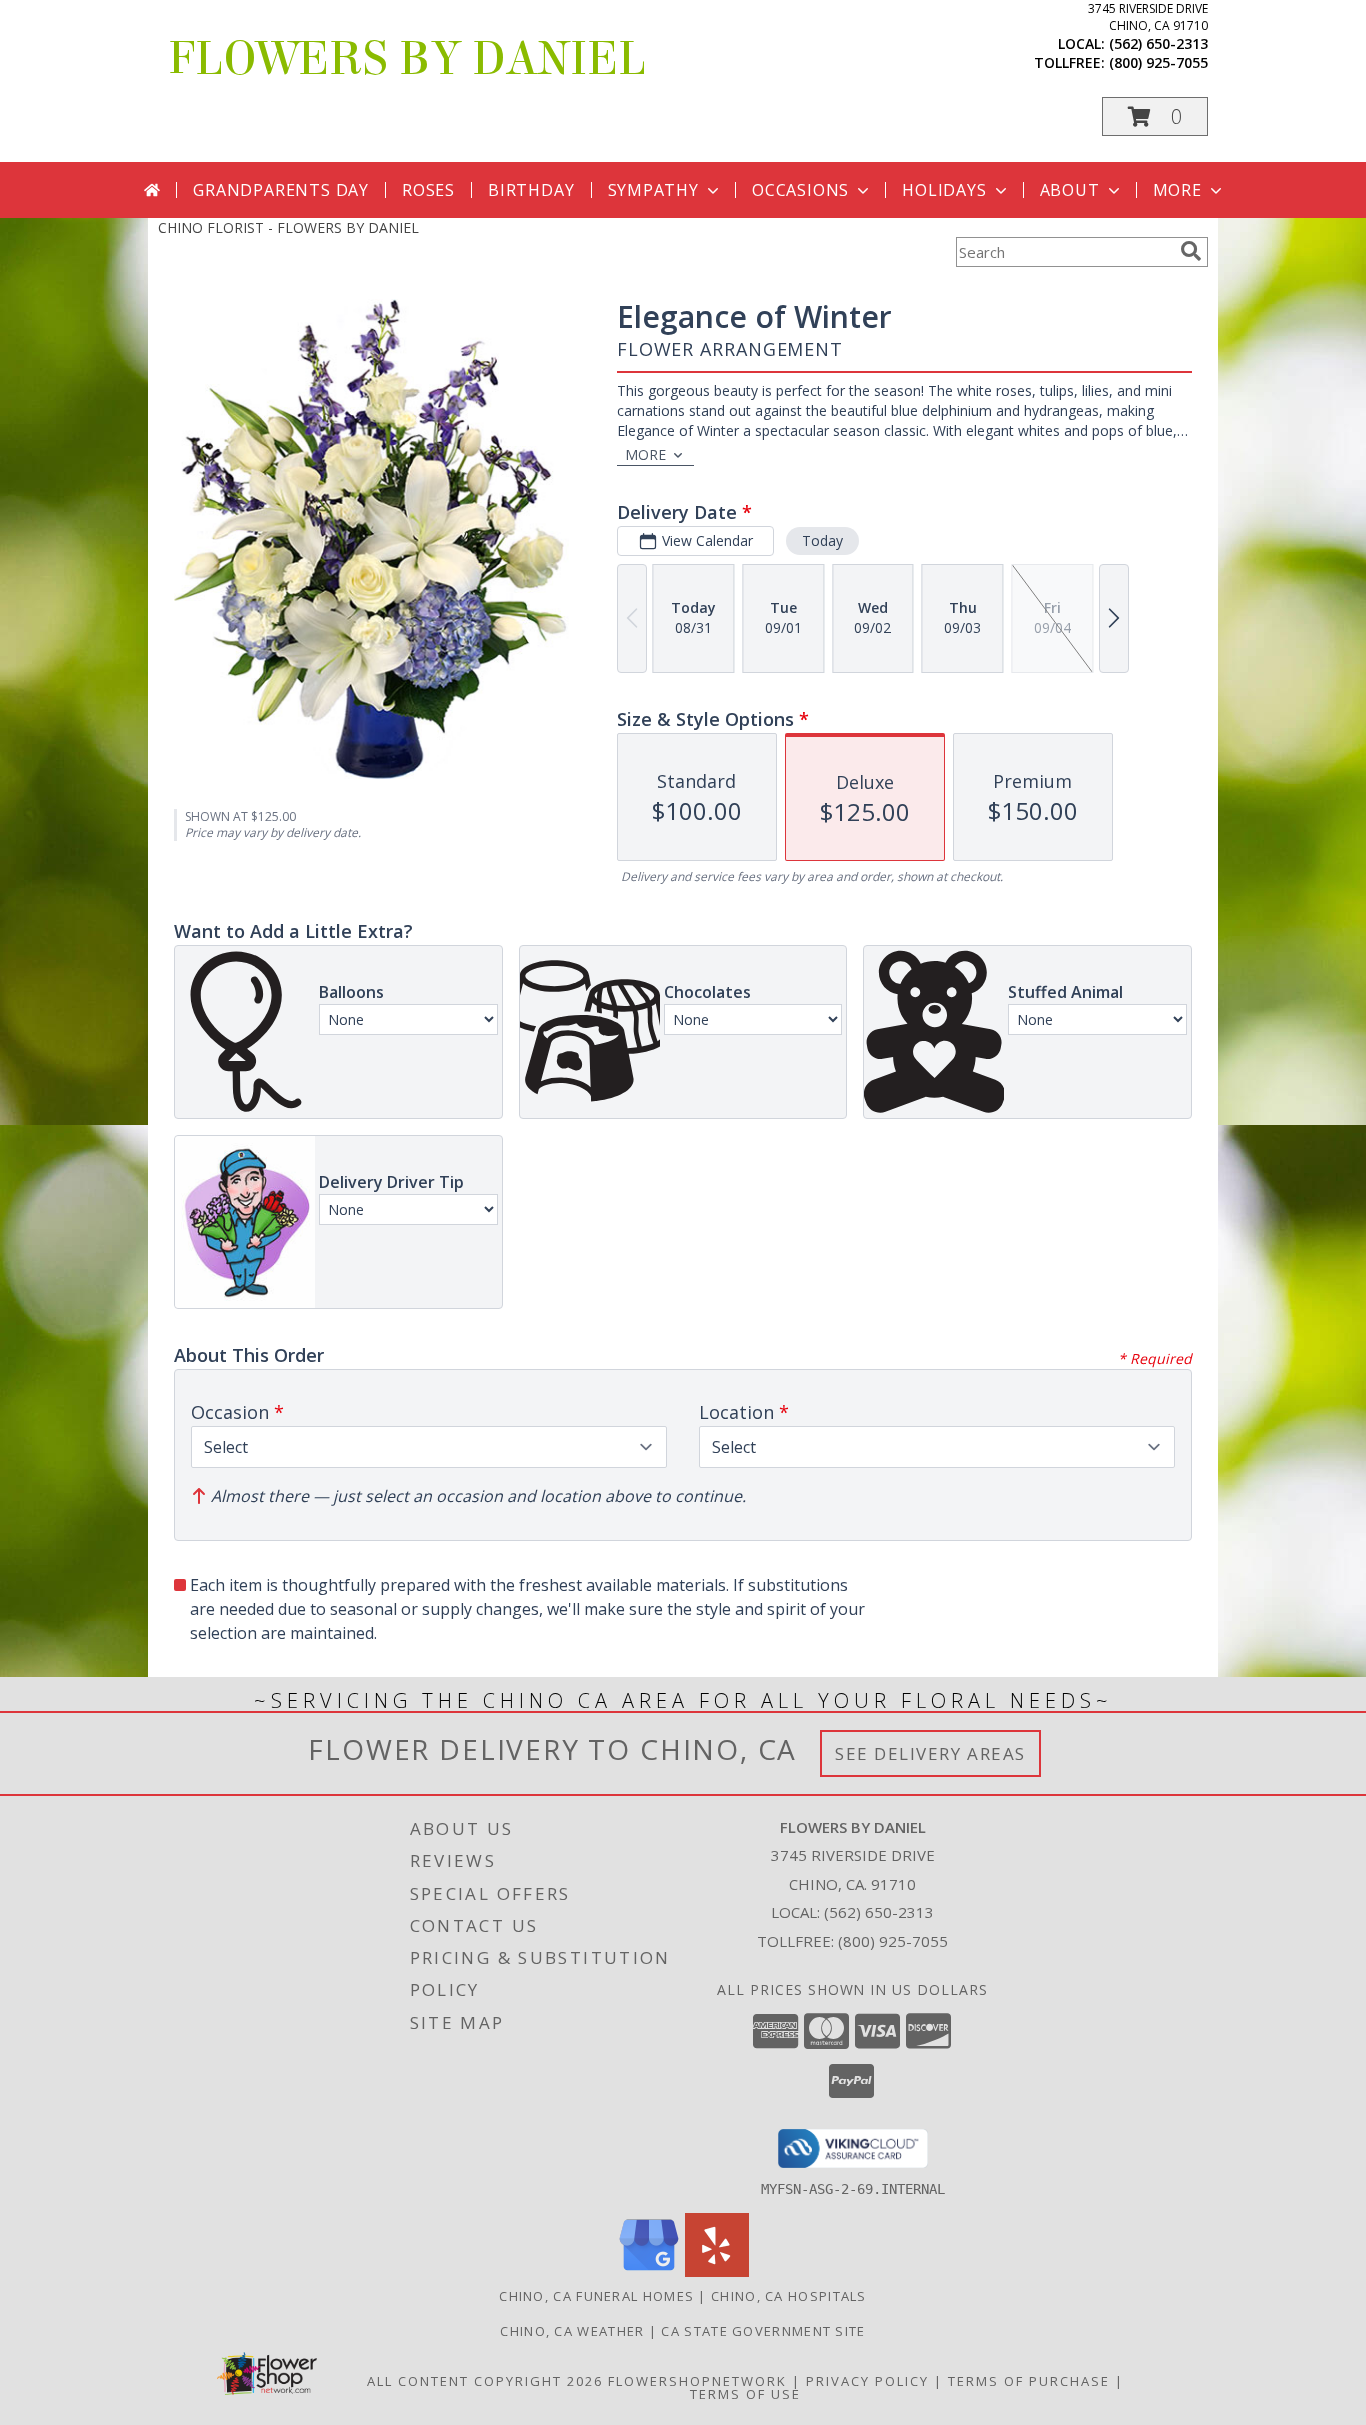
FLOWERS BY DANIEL (407, 59)
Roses (428, 190)
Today (822, 540)
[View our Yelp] (717, 2271)
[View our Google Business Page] (649, 2271)
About (1070, 190)
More (1177, 190)
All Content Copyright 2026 (485, 2381)
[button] (1155, 116)
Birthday (531, 190)
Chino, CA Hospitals (789, 2296)
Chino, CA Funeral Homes (596, 2296)
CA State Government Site (763, 2331)
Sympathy (653, 190)
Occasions (800, 190)
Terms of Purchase (1029, 2381)
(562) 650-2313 (1158, 43)
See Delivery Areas (930, 1753)
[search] (1191, 251)
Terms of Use (745, 2394)
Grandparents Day (281, 190)
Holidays (944, 190)
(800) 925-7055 (1158, 62)
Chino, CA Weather (572, 2331)
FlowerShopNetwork (697, 2381)
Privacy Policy (867, 2381)
